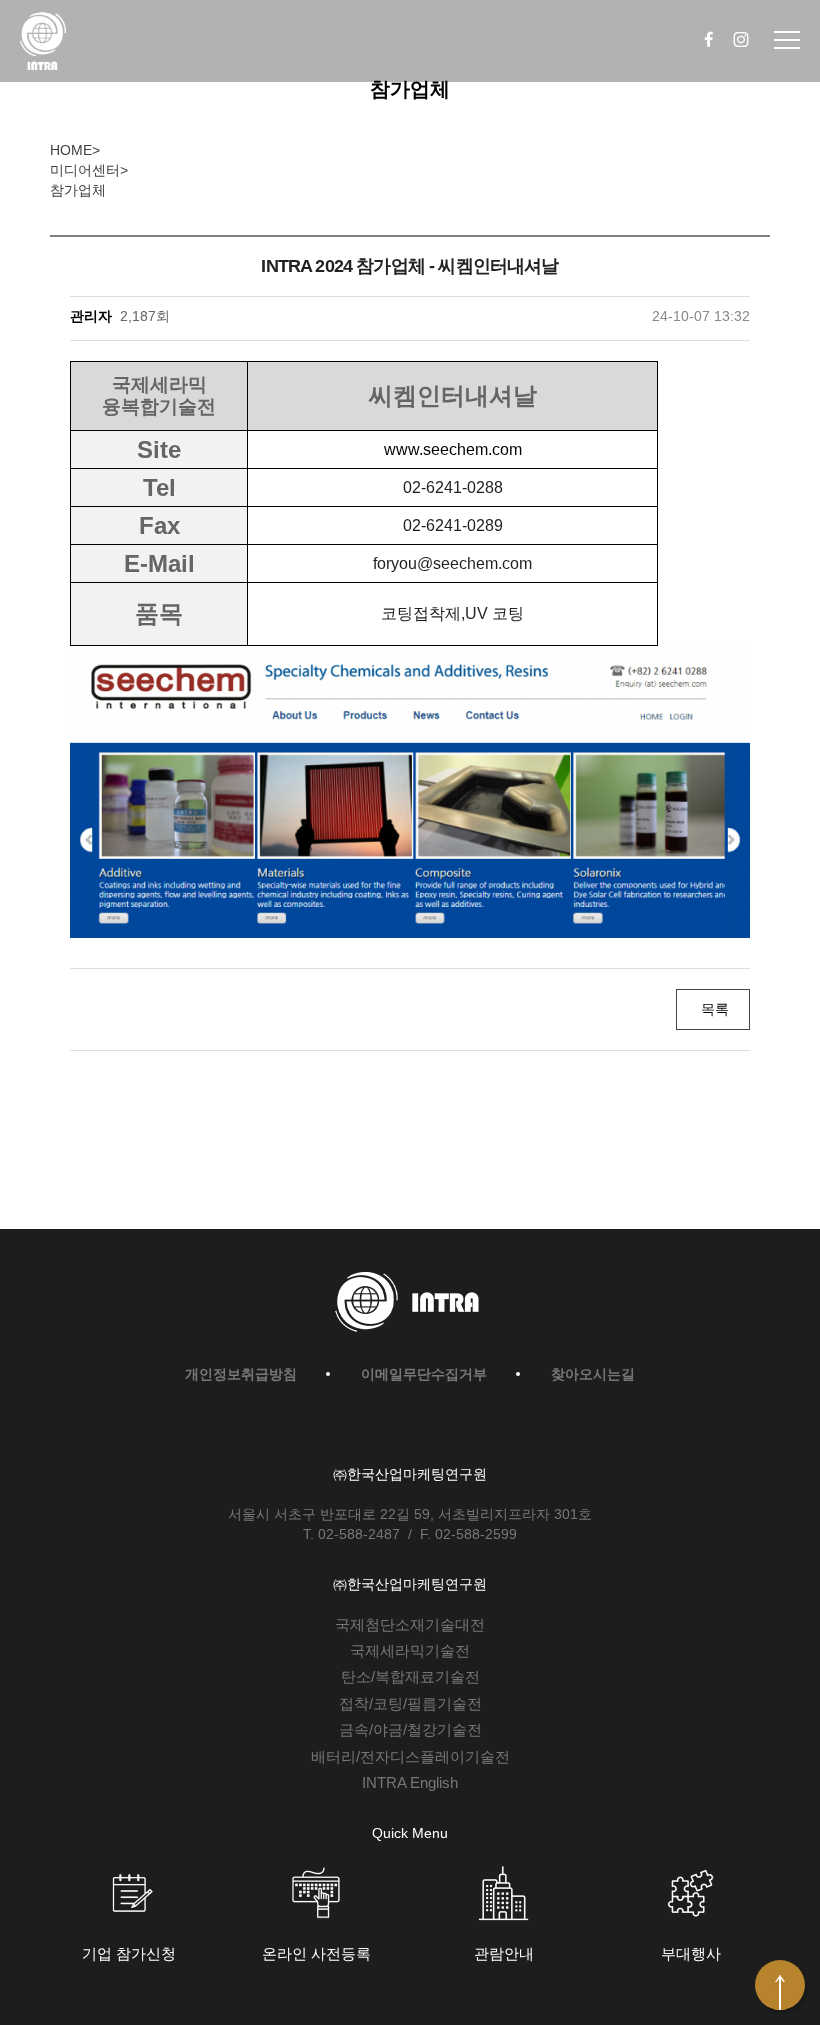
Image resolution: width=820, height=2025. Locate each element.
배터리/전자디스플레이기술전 (410, 1756)
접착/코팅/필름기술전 (410, 1703)
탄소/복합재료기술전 (410, 1676)
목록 (713, 1009)
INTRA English (410, 1782)
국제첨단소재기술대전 (410, 1624)
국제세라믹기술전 (410, 1650)
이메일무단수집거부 (424, 1374)
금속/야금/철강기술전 (410, 1729)
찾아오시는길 (593, 1374)
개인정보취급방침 (241, 1374)
